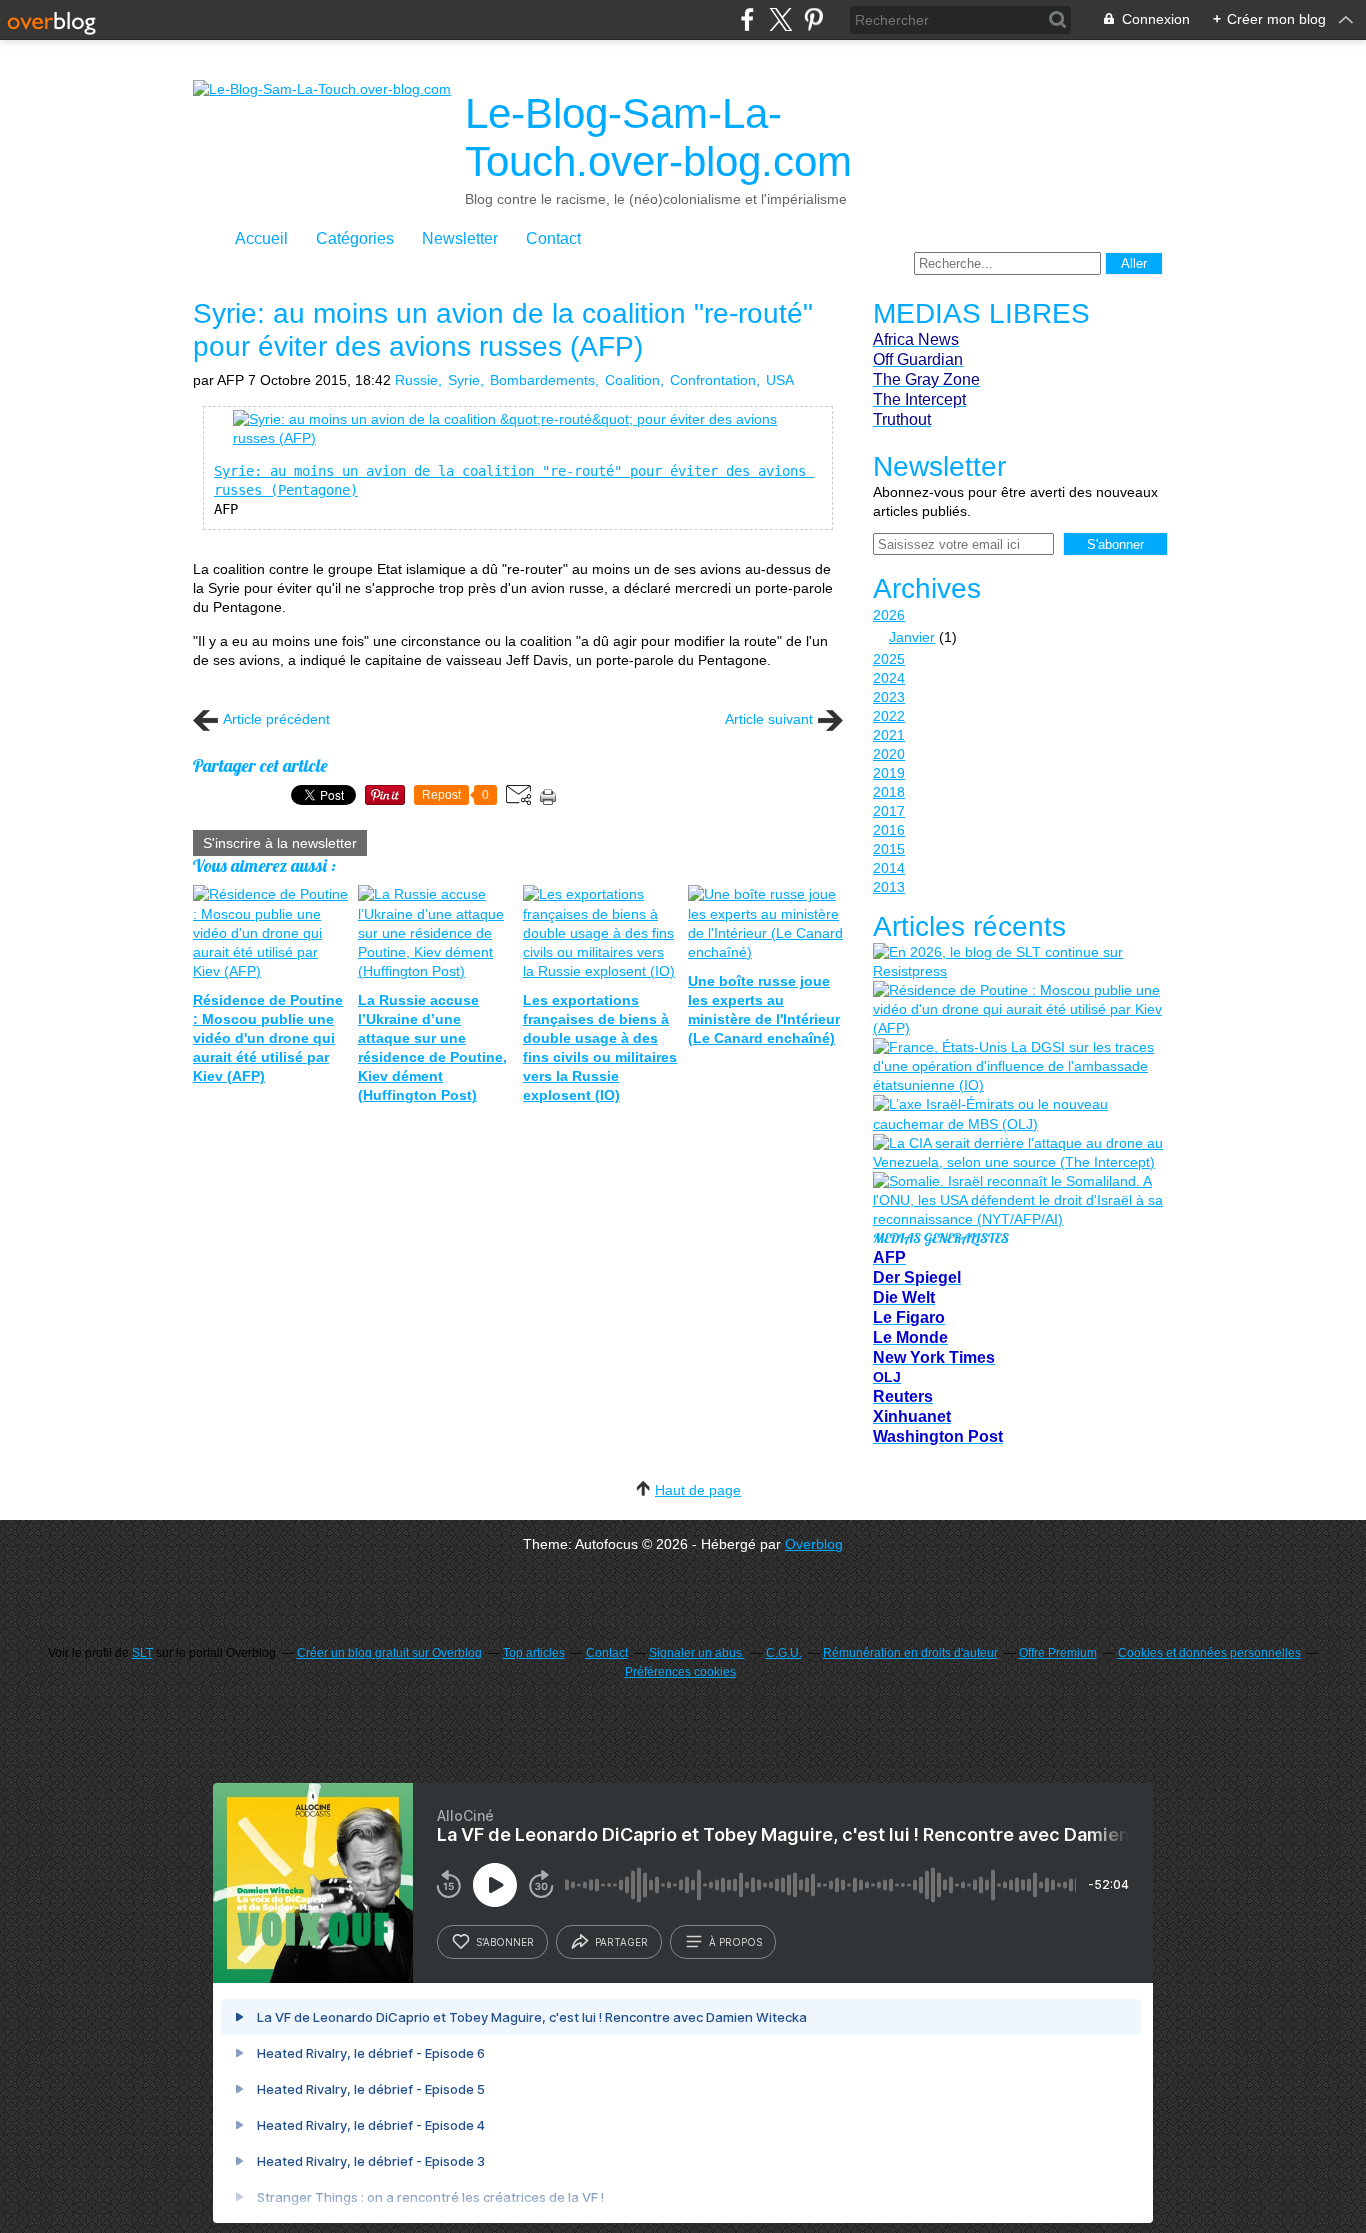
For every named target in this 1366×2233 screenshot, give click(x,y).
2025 (889, 659)
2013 (889, 887)
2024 (889, 678)
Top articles (534, 1653)
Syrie (464, 380)
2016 (889, 830)
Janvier (912, 637)
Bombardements (542, 380)
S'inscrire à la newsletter (280, 843)
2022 (889, 716)
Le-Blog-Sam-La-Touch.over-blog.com (658, 137)
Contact (553, 238)
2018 (889, 792)
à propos (735, 1942)
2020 (889, 754)
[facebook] (747, 19)
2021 (889, 735)
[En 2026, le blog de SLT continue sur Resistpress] (1018, 962)
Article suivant (769, 719)
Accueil (261, 238)
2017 (889, 811)
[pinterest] (813, 19)
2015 (889, 849)
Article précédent (276, 719)
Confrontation (713, 380)
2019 (889, 773)
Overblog (814, 1544)
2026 (889, 615)
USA (780, 380)
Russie (416, 380)
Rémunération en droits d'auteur (910, 1653)
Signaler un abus (697, 1653)
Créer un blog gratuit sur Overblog (389, 1653)
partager (621, 1942)
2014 (889, 868)
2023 (889, 697)
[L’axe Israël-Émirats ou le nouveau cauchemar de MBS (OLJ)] (1018, 1114)
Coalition (632, 380)
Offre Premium (1058, 1653)
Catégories (355, 238)
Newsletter (460, 238)
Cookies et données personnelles (1209, 1653)
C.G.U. (784, 1653)
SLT (142, 1653)
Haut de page (698, 1490)
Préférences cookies (680, 1672)
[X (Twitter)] (780, 19)
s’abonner (505, 1942)
